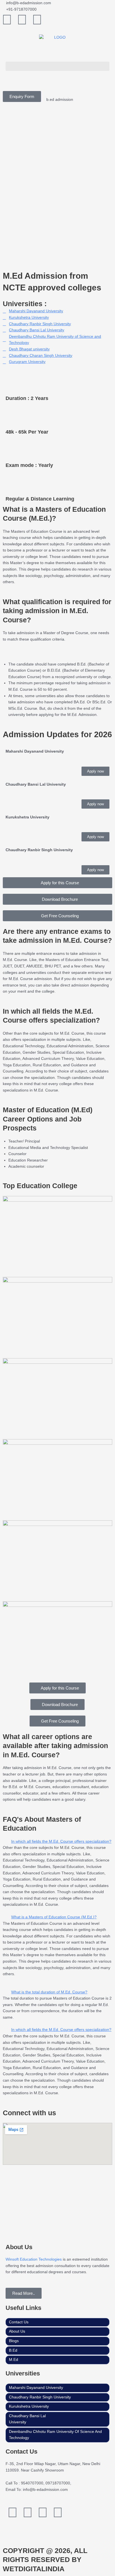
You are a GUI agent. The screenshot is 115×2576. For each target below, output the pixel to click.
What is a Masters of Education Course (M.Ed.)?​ (54, 1917)
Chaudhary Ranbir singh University (40, 2397)
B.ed (13, 2350)
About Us (17, 2331)
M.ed (14, 2360)
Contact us (19, 2322)
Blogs (14, 2341)
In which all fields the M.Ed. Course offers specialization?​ (61, 1841)
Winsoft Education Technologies (34, 2259)
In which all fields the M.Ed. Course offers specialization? (61, 2030)
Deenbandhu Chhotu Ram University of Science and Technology (55, 2435)
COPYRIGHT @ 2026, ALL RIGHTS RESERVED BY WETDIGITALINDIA (45, 2560)
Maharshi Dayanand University (36, 2388)
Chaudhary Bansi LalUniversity (27, 2419)
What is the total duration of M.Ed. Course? (49, 1992)
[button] (57, 66)
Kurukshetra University (29, 2406)
